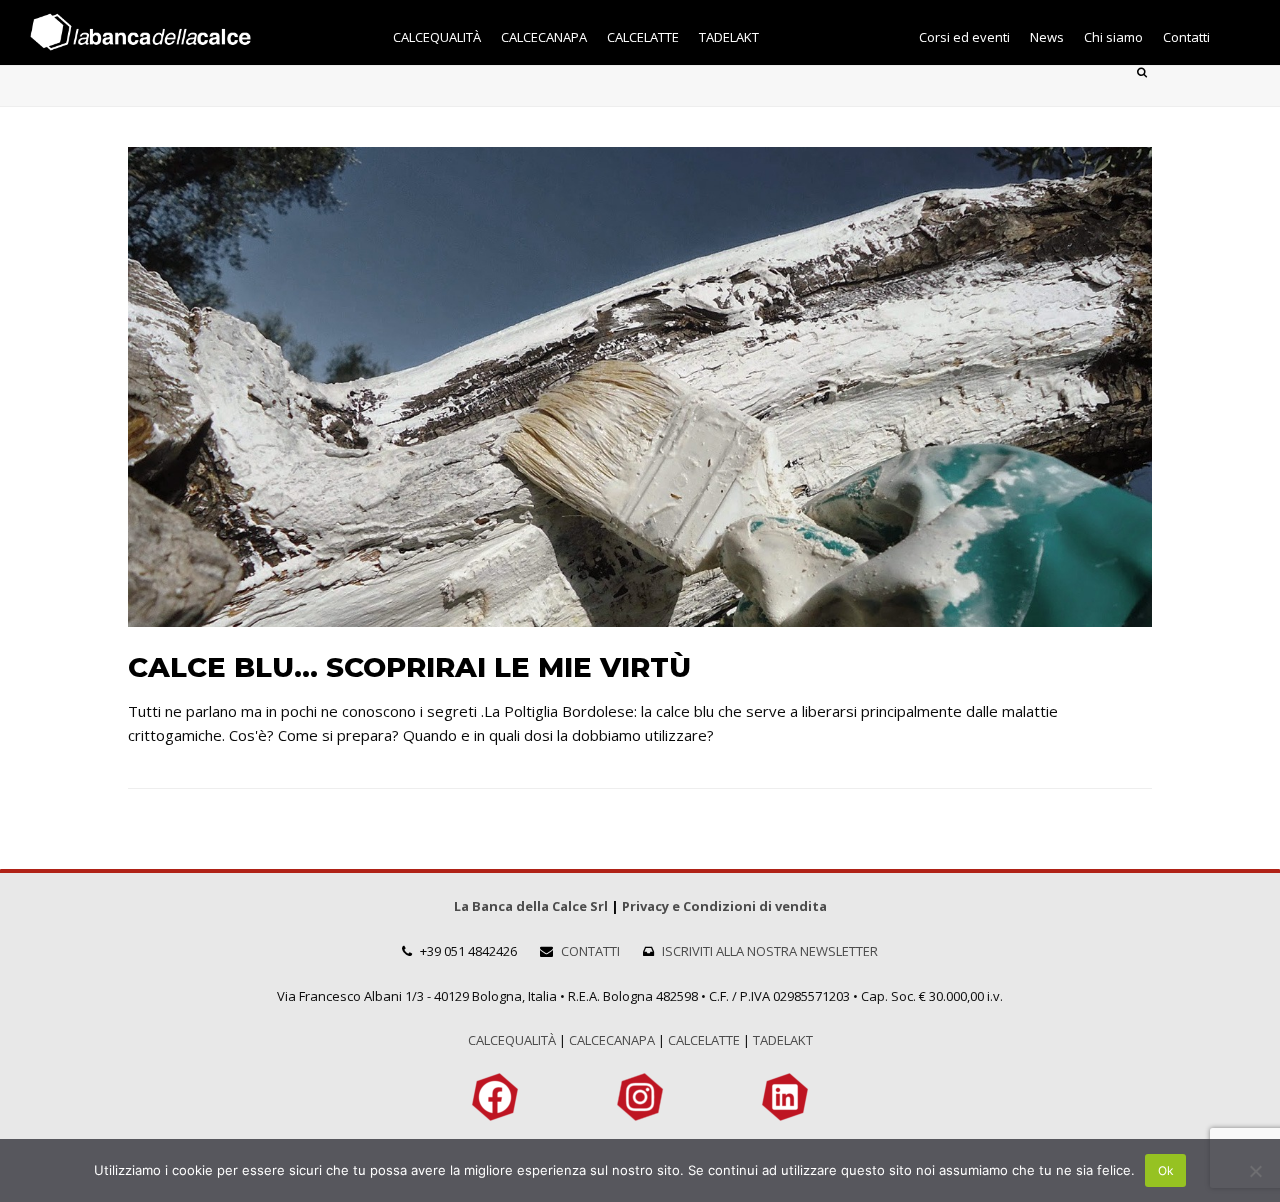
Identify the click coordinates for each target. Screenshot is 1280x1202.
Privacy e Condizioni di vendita (724, 906)
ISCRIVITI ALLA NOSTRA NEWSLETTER (770, 951)
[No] (1255, 1171)
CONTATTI (590, 951)
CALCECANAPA (612, 1040)
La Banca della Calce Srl (531, 906)
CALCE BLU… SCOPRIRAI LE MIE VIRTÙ (409, 667)
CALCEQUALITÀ (512, 1040)
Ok (1166, 1170)
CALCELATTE (704, 1040)
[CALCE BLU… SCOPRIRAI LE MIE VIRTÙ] (640, 614)
